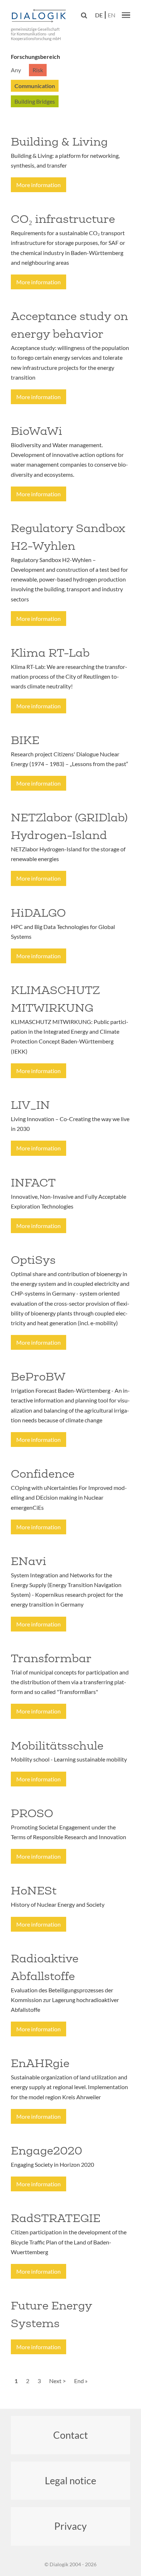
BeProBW (38, 1376)
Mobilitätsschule (57, 1746)
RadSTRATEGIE (56, 2218)
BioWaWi (37, 431)
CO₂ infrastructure (63, 219)
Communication (35, 86)
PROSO (32, 1813)
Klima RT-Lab (50, 653)
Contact (70, 2435)
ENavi (29, 1561)
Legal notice (70, 2480)
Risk (38, 70)
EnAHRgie (40, 2063)
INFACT (33, 1183)
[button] (126, 15)
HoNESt (34, 1890)
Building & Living (59, 142)
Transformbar (51, 1658)
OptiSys (33, 1260)
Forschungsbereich (35, 57)
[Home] (40, 16)
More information (39, 185)
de (99, 15)
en (112, 15)
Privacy (70, 2526)
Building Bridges (35, 101)
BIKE (25, 740)
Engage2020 (46, 2151)
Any (16, 70)
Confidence (43, 1474)
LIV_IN (30, 1105)
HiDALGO (38, 913)
